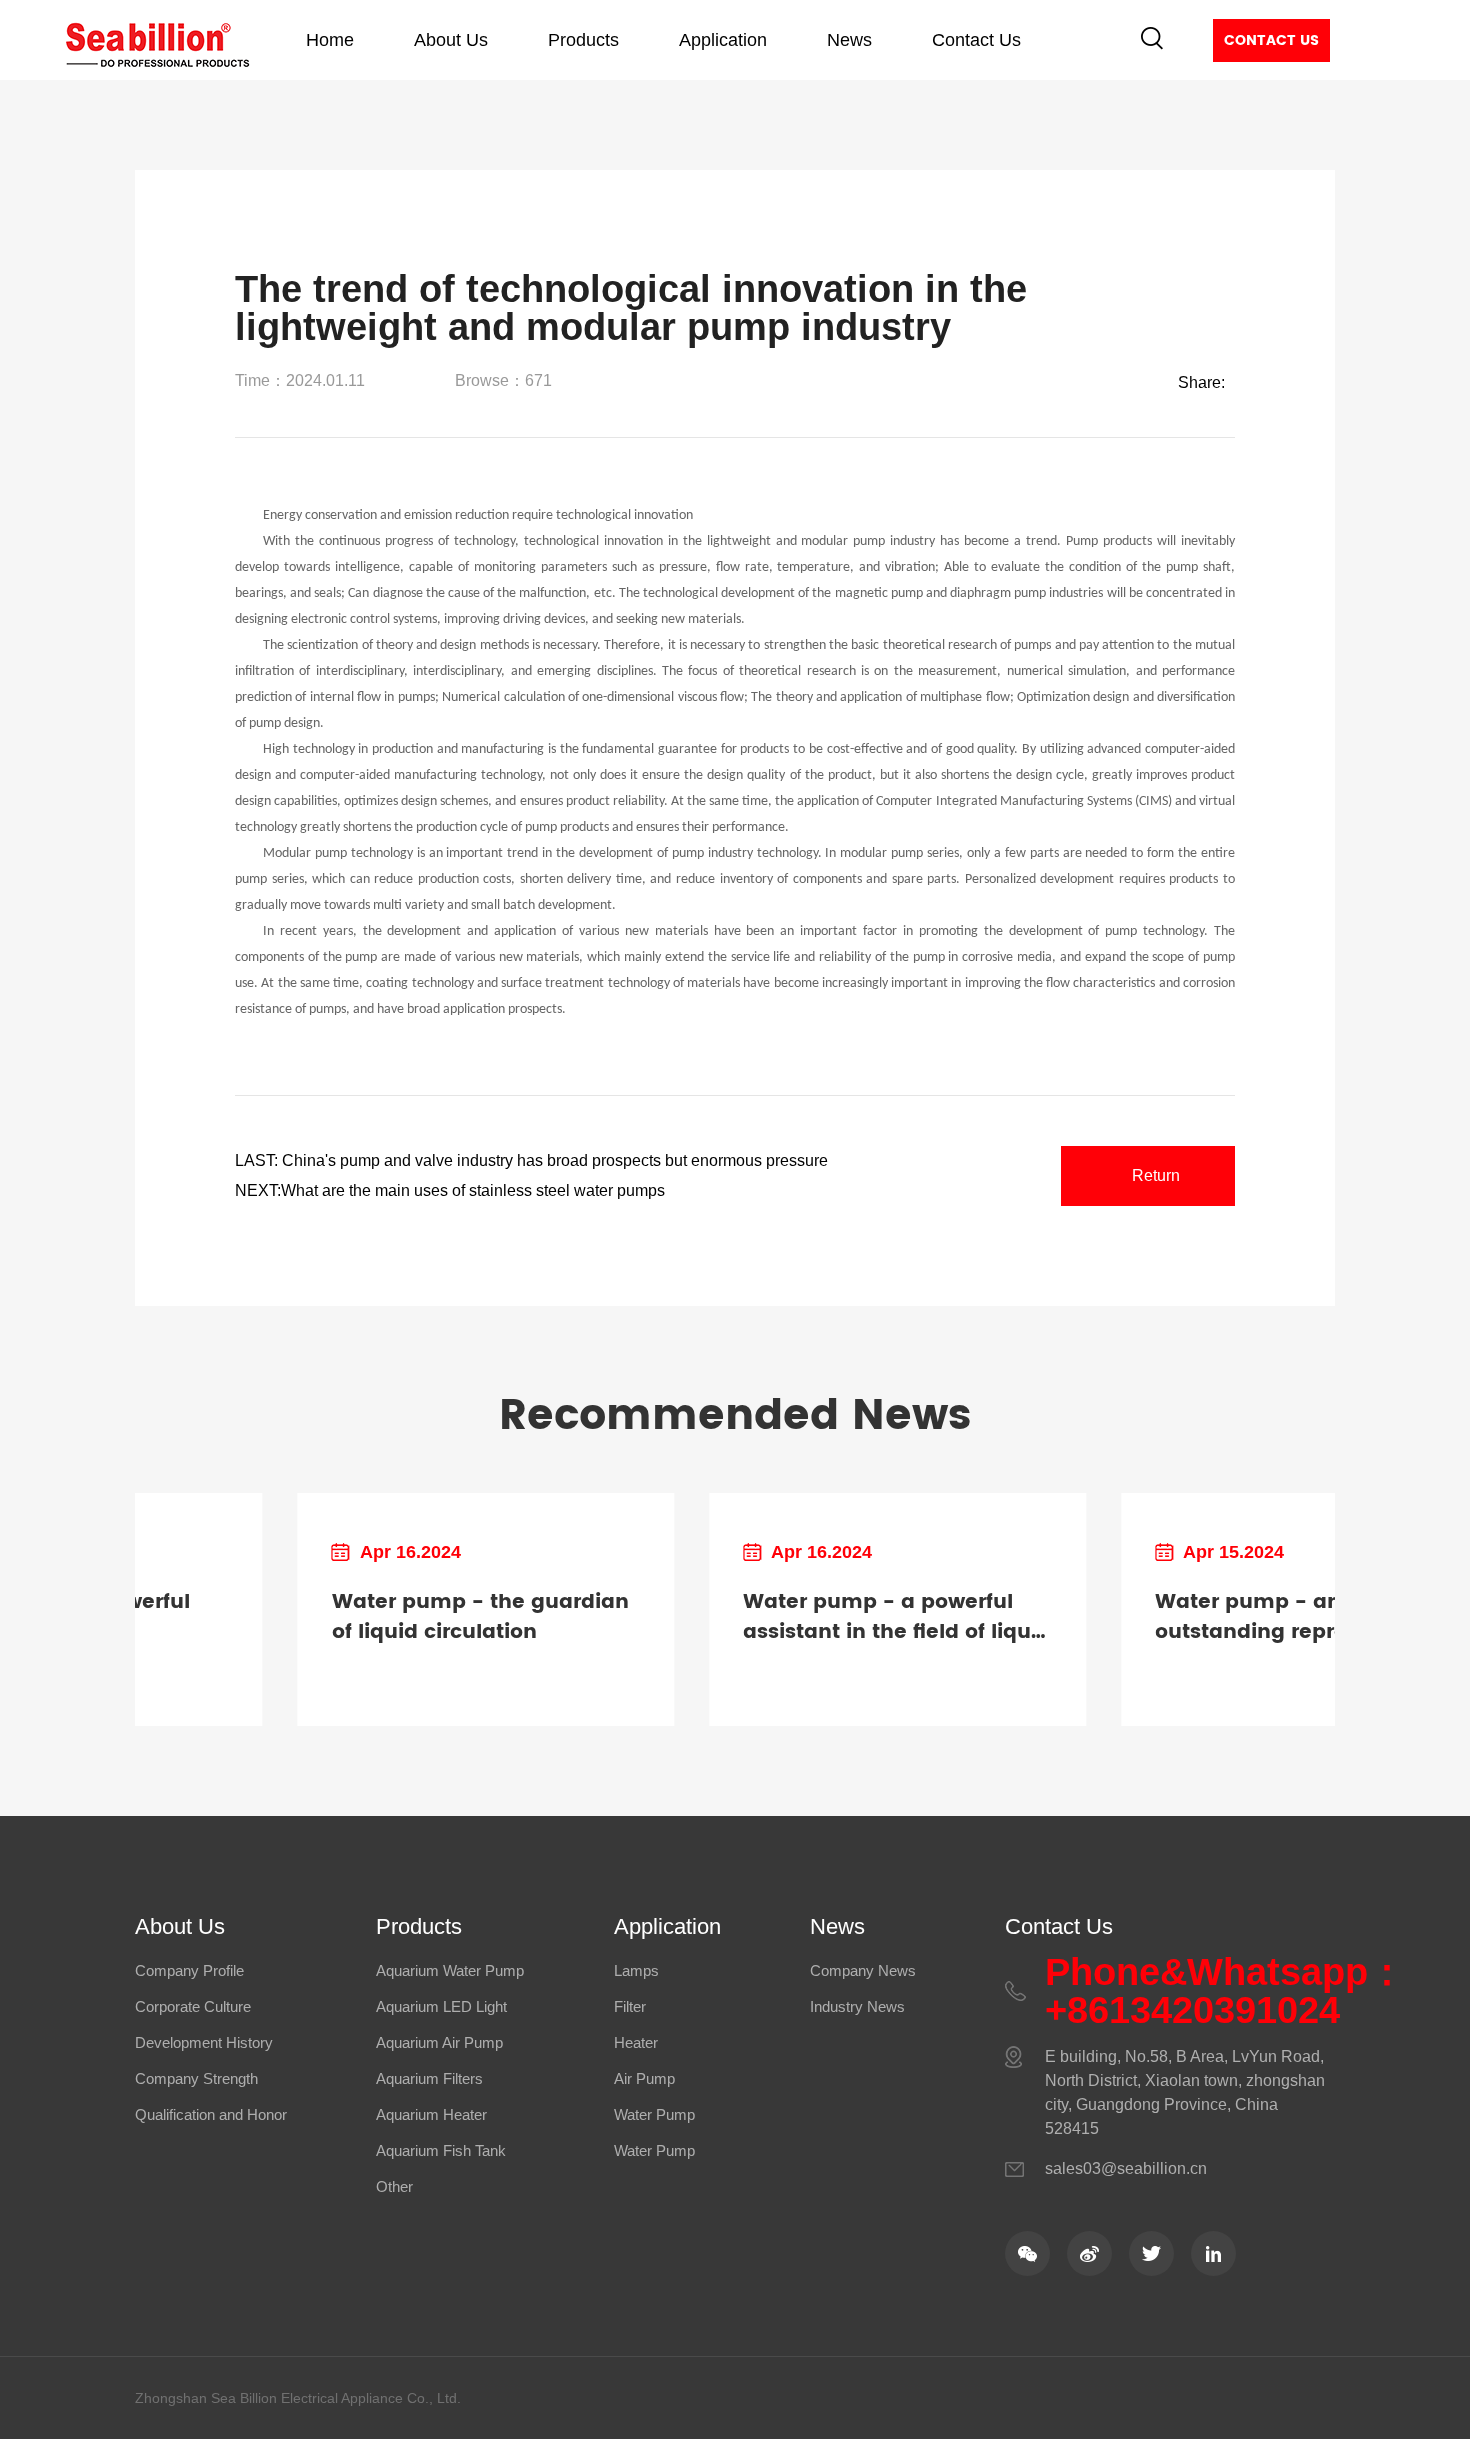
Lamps (636, 1970)
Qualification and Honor (211, 2114)
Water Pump (654, 2114)
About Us (451, 40)
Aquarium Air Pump (439, 2042)
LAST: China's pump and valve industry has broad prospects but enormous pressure (531, 1160)
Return (1156, 1175)
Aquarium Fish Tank (441, 2150)
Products (583, 40)
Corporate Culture (193, 2006)
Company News (863, 1970)
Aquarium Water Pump (450, 1970)
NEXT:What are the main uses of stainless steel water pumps (450, 1190)
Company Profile (189, 1970)
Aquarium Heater (431, 2114)
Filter (630, 2006)
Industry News (857, 2006)
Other (394, 2186)
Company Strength (196, 2078)
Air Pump (644, 2078)
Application (723, 40)
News (849, 40)
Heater (636, 2042)
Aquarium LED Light (441, 2006)
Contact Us (976, 40)
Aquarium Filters (429, 2078)
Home (330, 40)
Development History (204, 2042)
